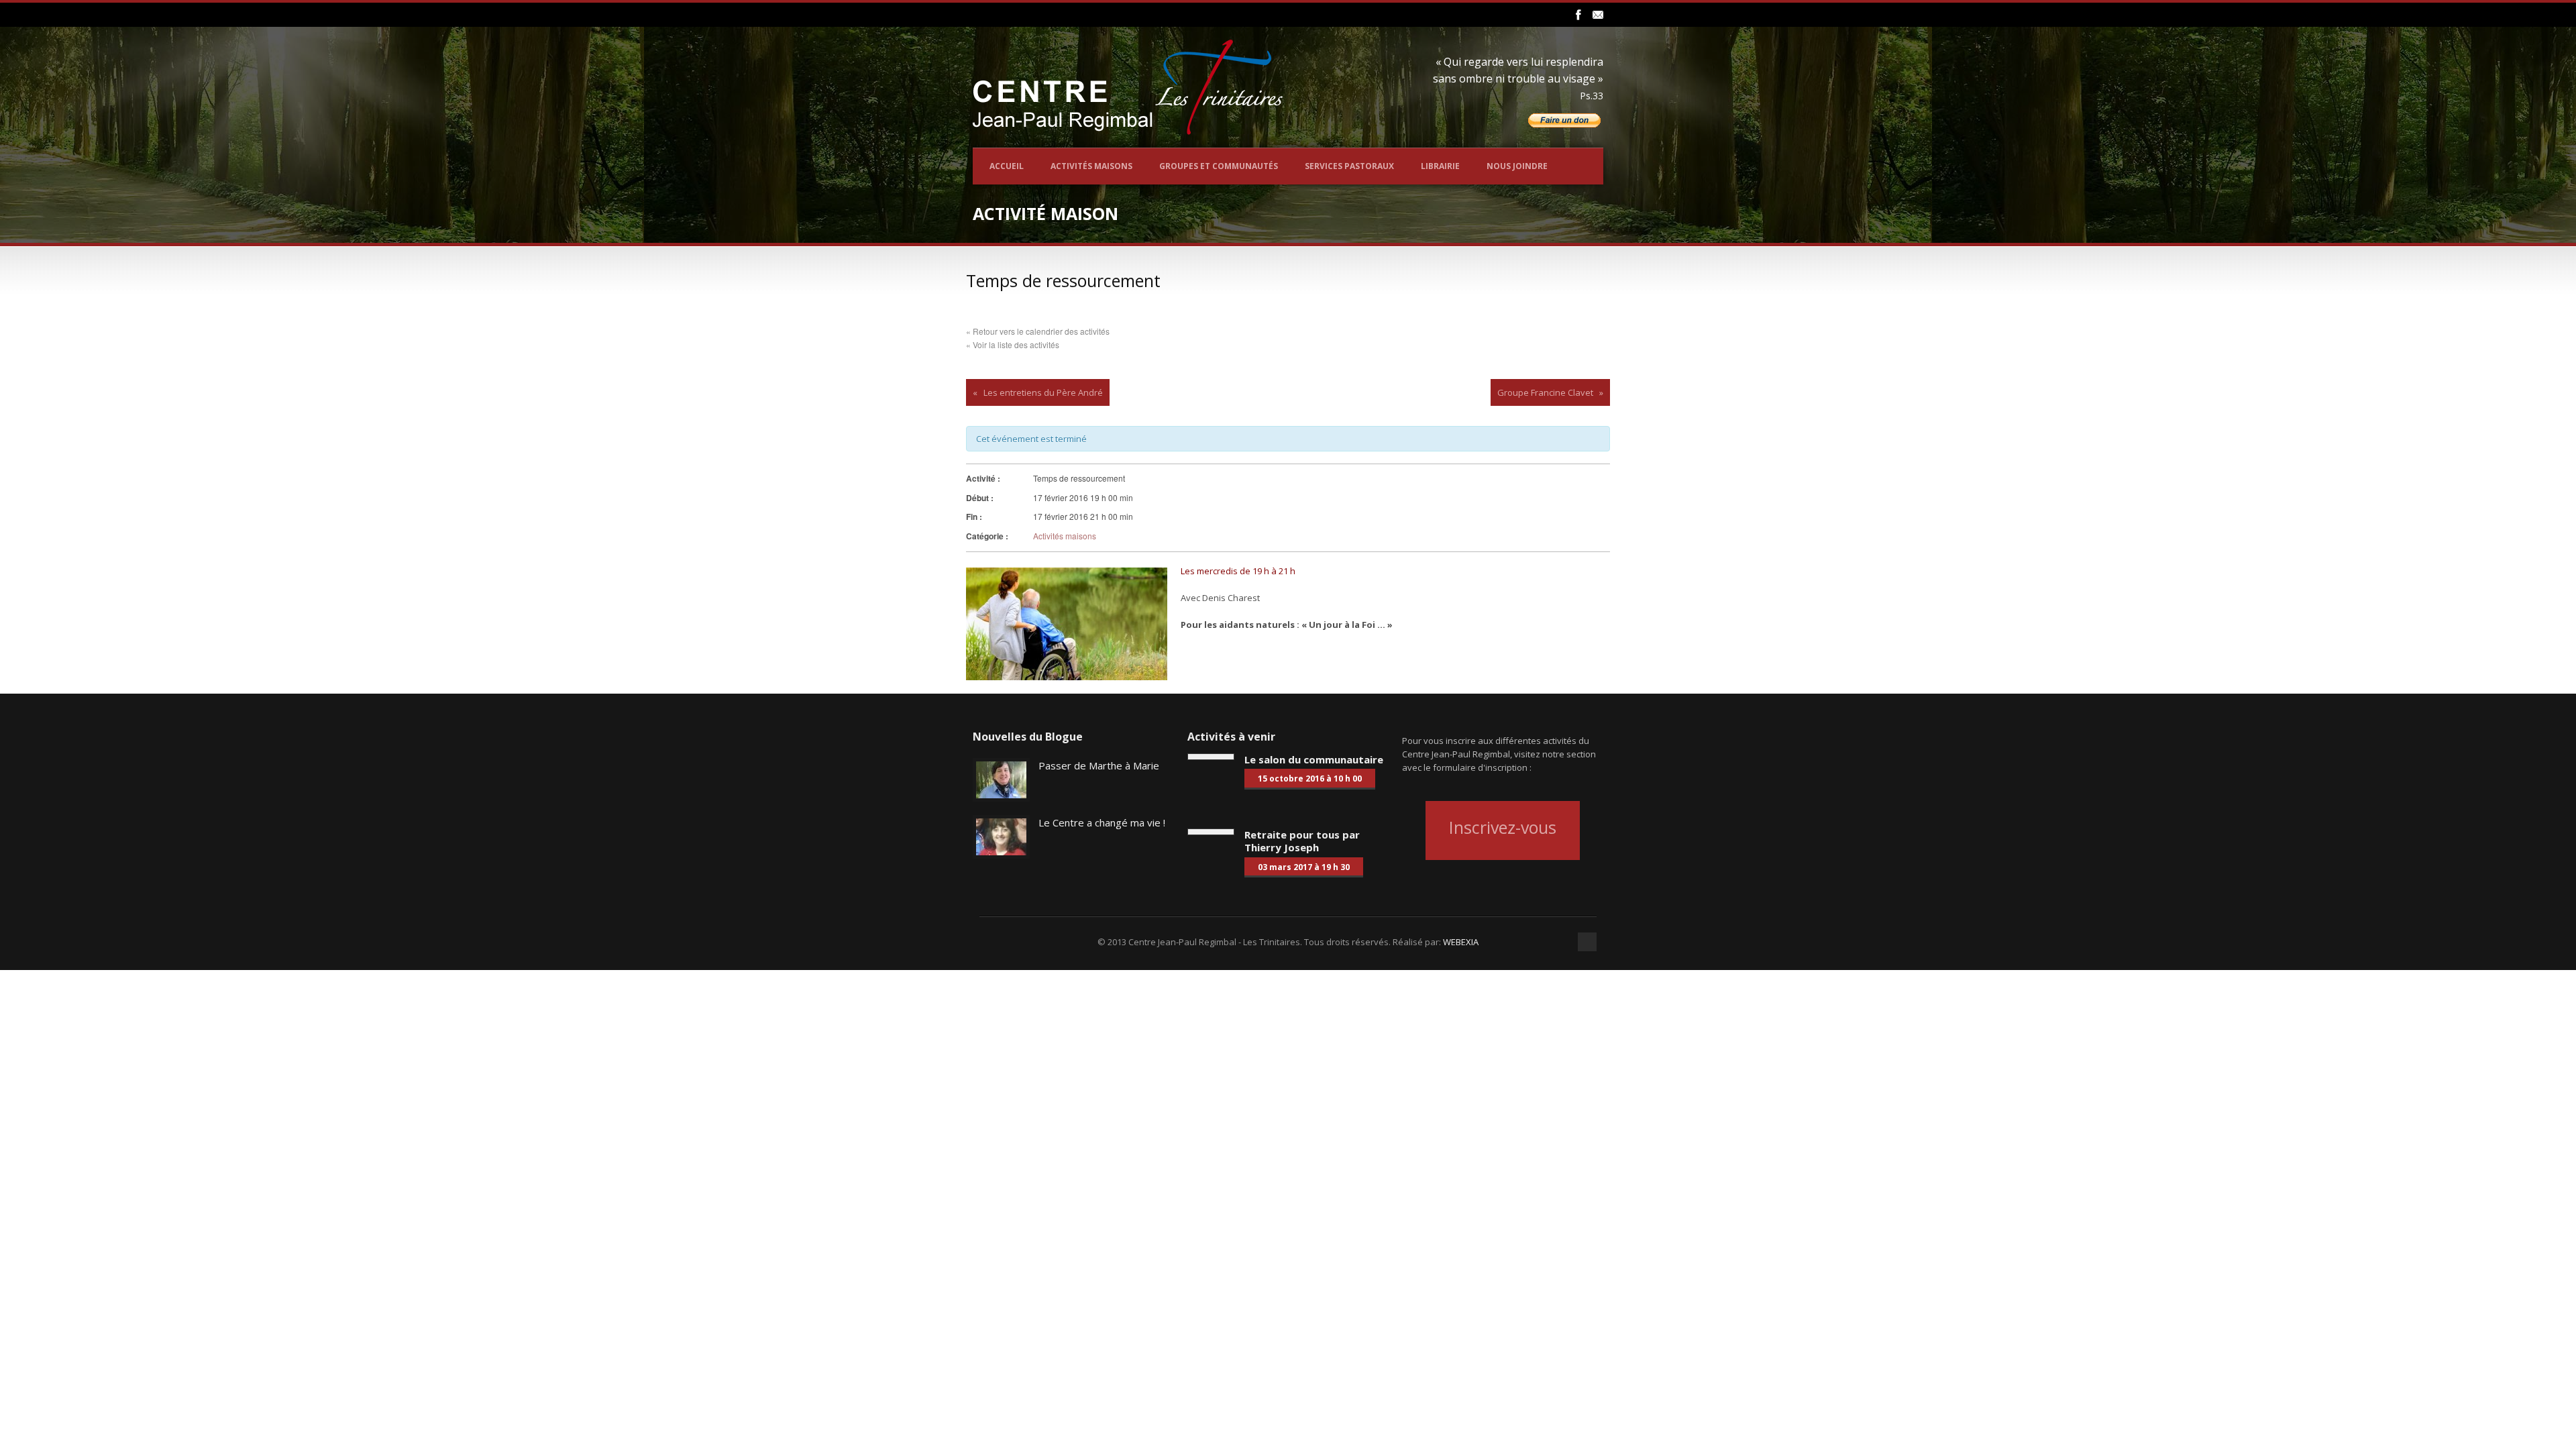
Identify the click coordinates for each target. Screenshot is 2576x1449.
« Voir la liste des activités (1013, 344)
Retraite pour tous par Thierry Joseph (1302, 841)
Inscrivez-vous (1503, 827)
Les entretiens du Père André (1043, 392)
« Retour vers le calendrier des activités (1038, 331)
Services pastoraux (1349, 166)
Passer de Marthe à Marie (1099, 765)
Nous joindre (1517, 166)
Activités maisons (1065, 536)
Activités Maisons (1091, 166)
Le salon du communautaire (1314, 759)
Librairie (1440, 166)
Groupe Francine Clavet (1545, 392)
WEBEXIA (1461, 942)
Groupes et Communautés (1219, 166)
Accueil (1007, 166)
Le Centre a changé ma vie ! (1102, 822)
